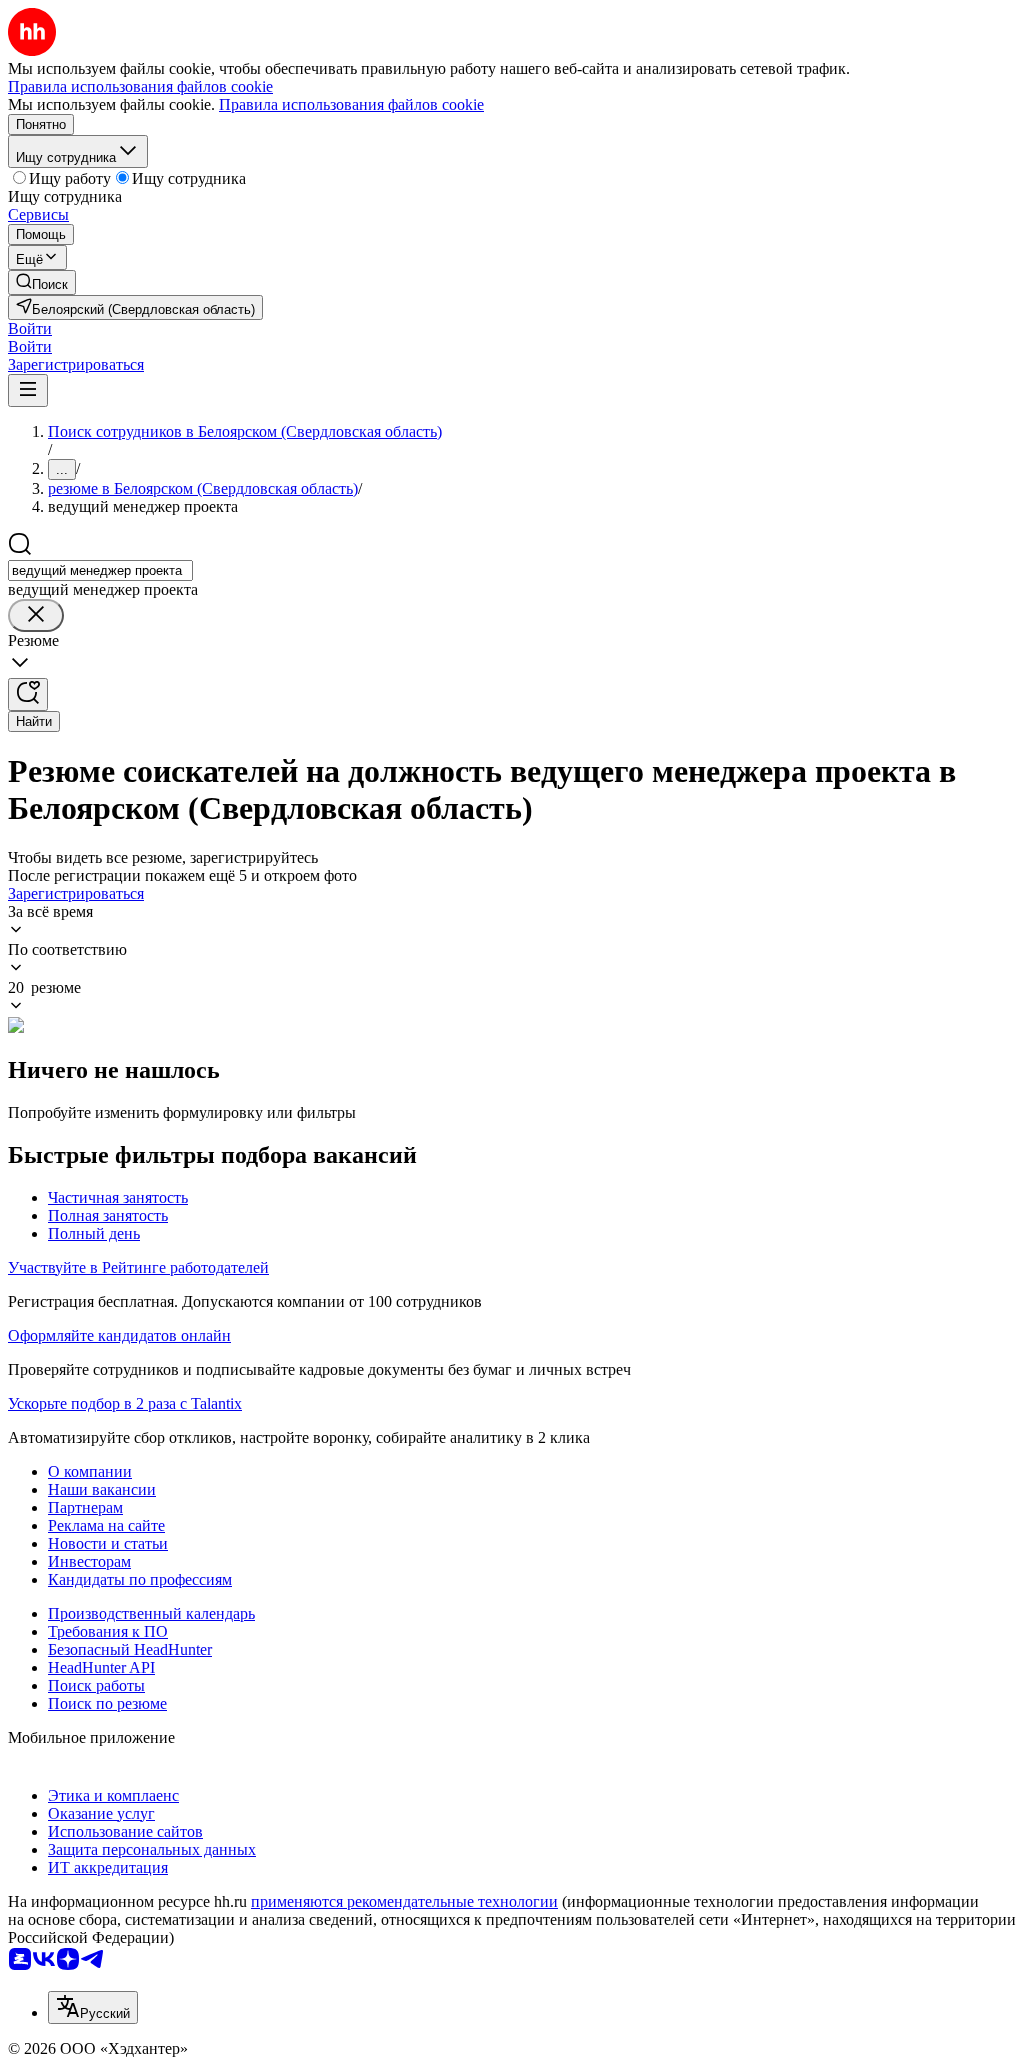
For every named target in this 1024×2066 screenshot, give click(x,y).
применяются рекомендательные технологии (404, 1901)
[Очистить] (36, 615)
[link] (42, 282)
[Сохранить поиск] (28, 694)
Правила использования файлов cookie (351, 104)
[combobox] (100, 570)
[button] (30, 328)
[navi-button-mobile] (28, 390)
